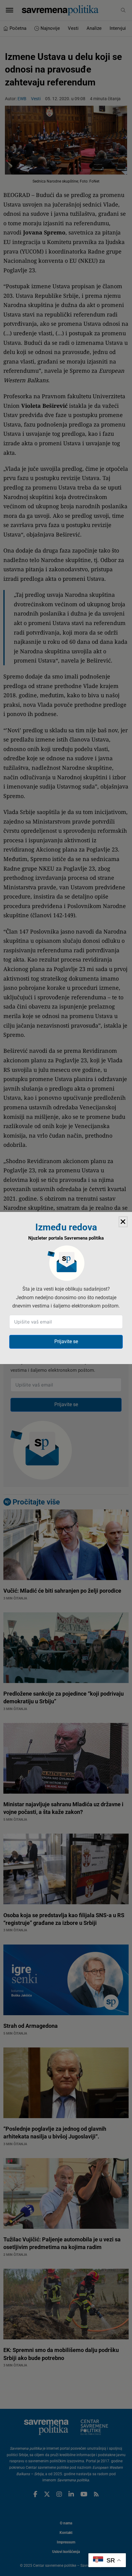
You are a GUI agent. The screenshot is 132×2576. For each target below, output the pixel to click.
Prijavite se (66, 1341)
